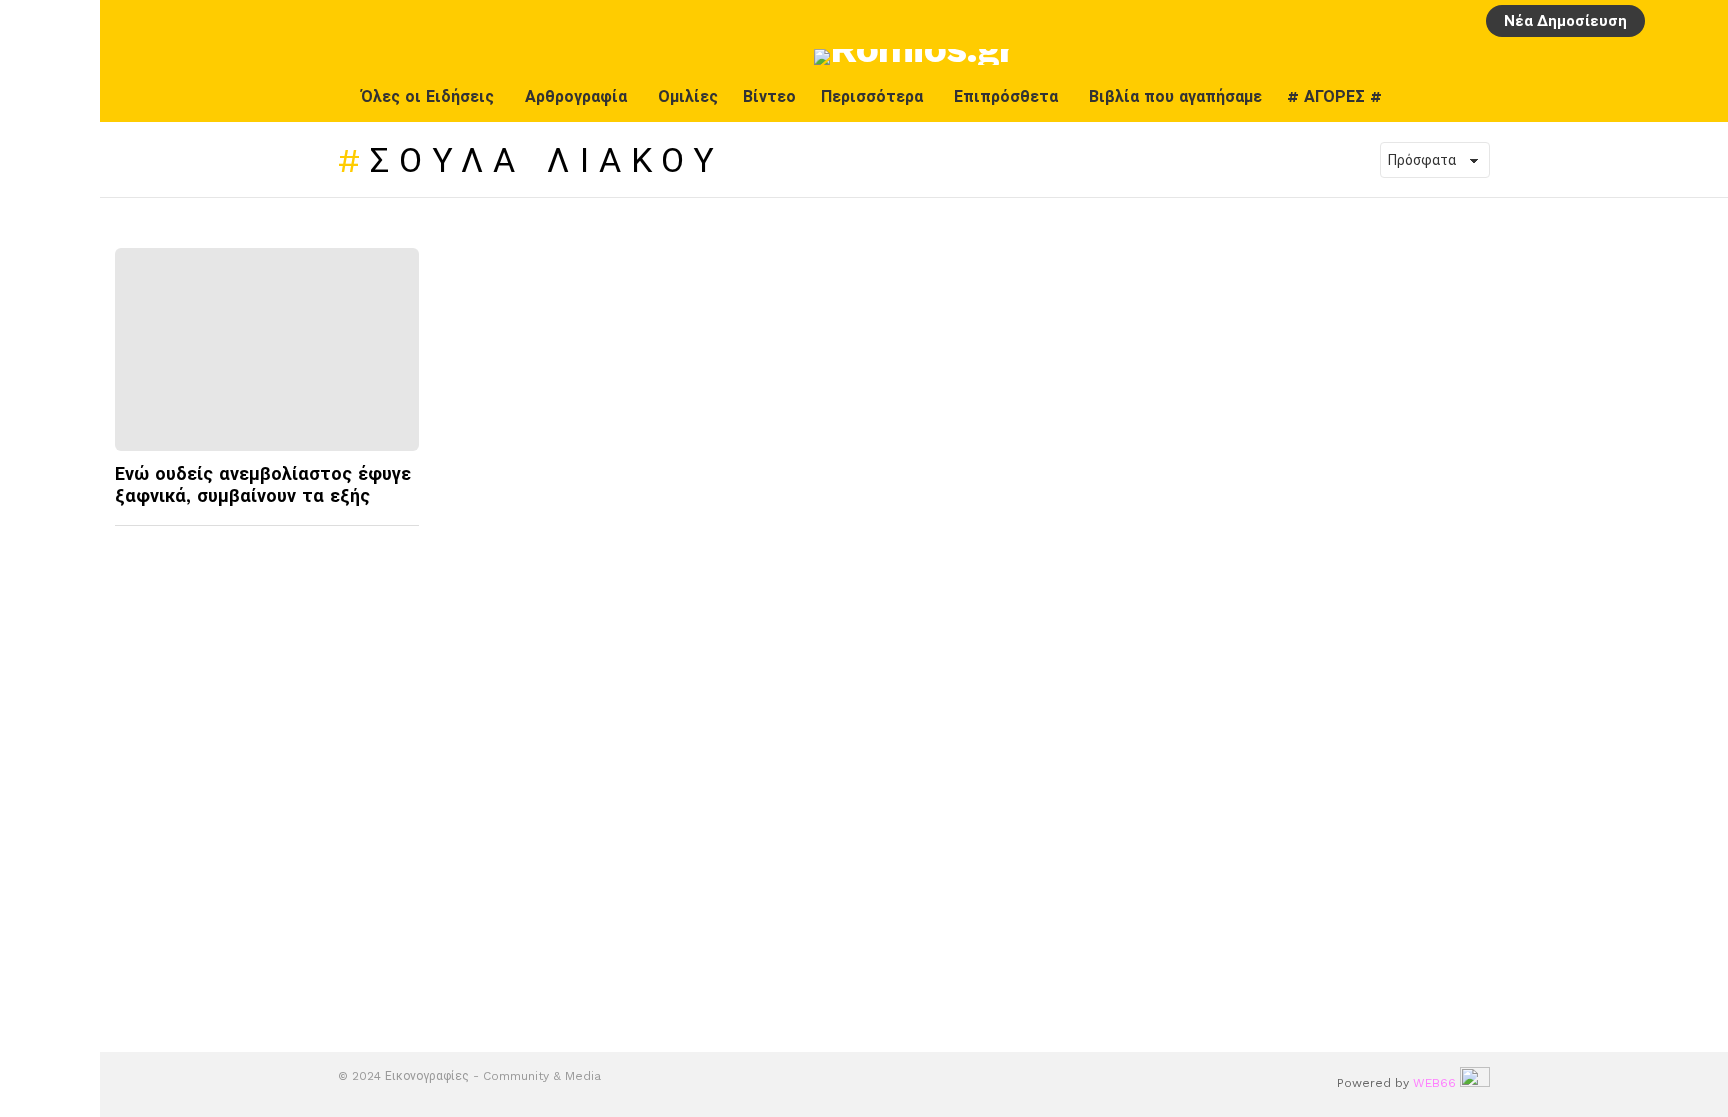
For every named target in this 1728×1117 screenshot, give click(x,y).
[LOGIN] (1667, 21)
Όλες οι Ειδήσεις (427, 96)
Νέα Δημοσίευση (1565, 21)
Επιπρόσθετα (1006, 96)
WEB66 (1434, 1083)
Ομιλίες (688, 96)
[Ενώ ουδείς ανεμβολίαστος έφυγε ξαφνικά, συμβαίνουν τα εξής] (267, 349)
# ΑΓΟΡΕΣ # (1334, 96)
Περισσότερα (872, 96)
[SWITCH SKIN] (1655, 97)
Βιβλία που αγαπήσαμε (1175, 96)
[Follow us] (1697, 97)
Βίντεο (769, 96)
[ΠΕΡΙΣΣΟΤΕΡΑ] (402, 538)
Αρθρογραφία (576, 96)
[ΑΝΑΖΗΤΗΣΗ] (1701, 21)
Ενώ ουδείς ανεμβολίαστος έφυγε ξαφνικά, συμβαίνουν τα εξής (263, 485)
